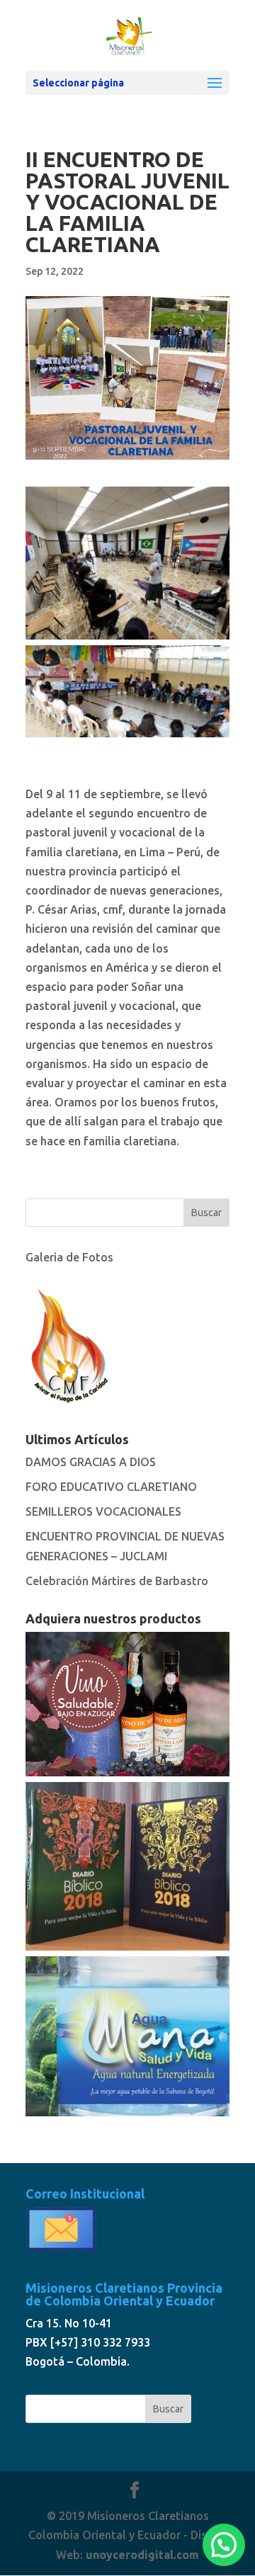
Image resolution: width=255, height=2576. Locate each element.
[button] (224, 2545)
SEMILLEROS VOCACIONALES (103, 1511)
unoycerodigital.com (142, 2555)
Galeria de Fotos (69, 1257)
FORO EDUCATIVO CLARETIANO (111, 1487)
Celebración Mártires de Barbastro (117, 1581)
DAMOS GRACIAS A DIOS (91, 1462)
